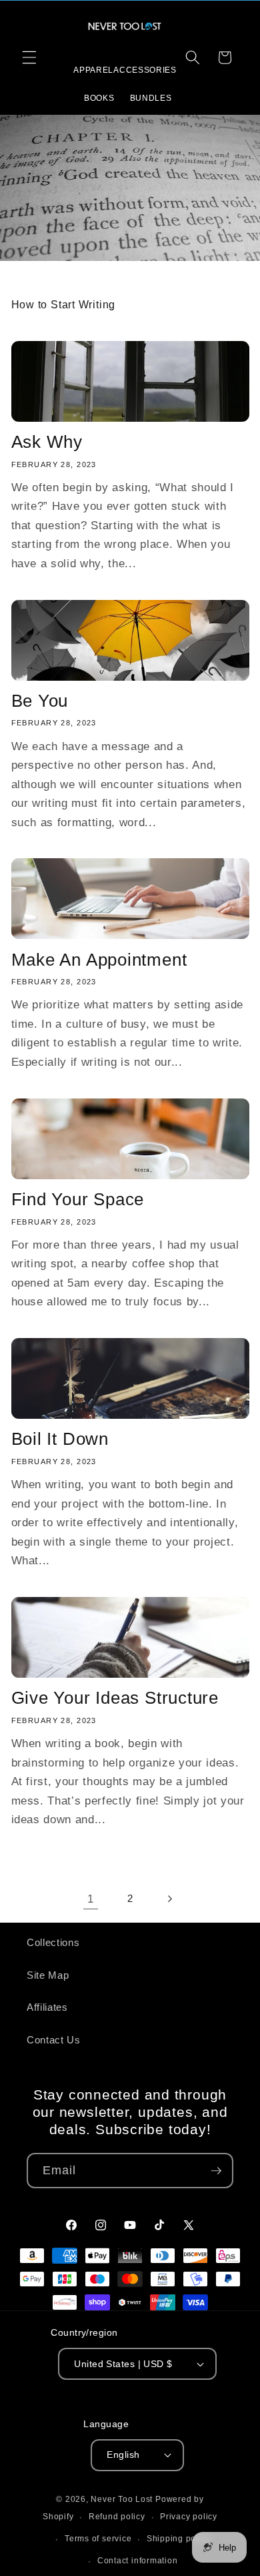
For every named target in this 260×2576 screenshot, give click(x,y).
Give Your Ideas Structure (115, 1698)
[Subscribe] (216, 2171)
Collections (53, 1942)
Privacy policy (189, 2517)
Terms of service (98, 2539)
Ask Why (47, 442)
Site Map (48, 1975)
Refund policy (117, 2517)
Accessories (145, 70)
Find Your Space (78, 1199)
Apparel (93, 70)
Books (99, 98)
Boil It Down (60, 1439)
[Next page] (169, 1899)
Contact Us (54, 2040)
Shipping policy (179, 2539)
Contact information (138, 2561)
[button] (29, 57)
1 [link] (91, 1899)
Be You (40, 701)
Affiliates (47, 2007)
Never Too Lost (122, 2499)
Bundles (151, 98)
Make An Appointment (99, 960)
